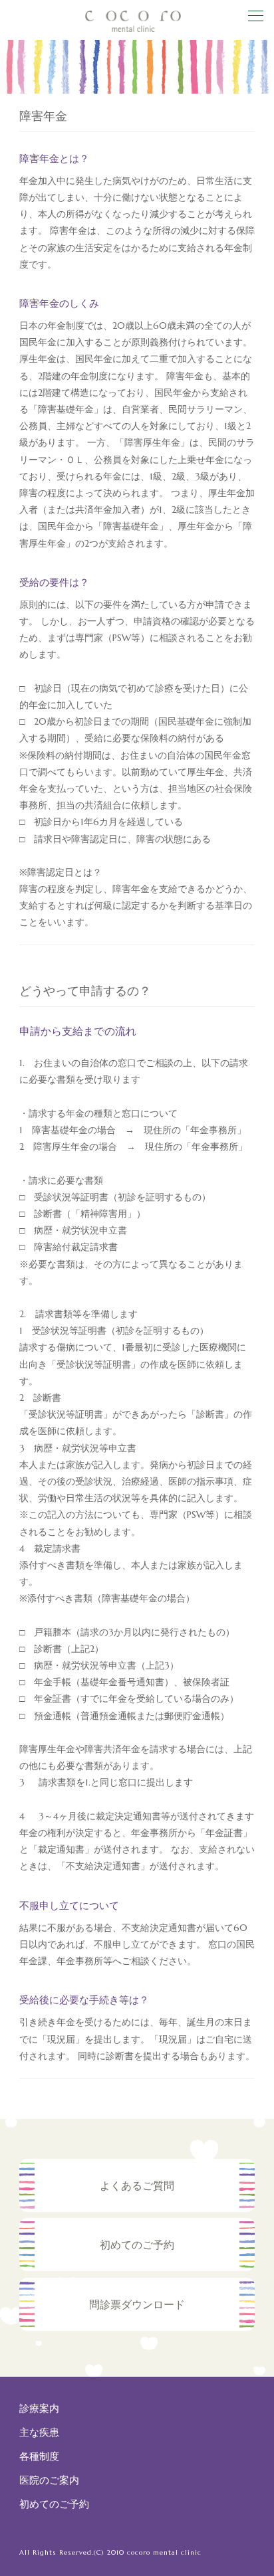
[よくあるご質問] (137, 2207)
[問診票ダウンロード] (137, 2326)
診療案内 (39, 2408)
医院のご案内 (49, 2480)
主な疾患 (39, 2432)
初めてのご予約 (54, 2504)
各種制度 (39, 2456)
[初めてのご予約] (137, 2267)
